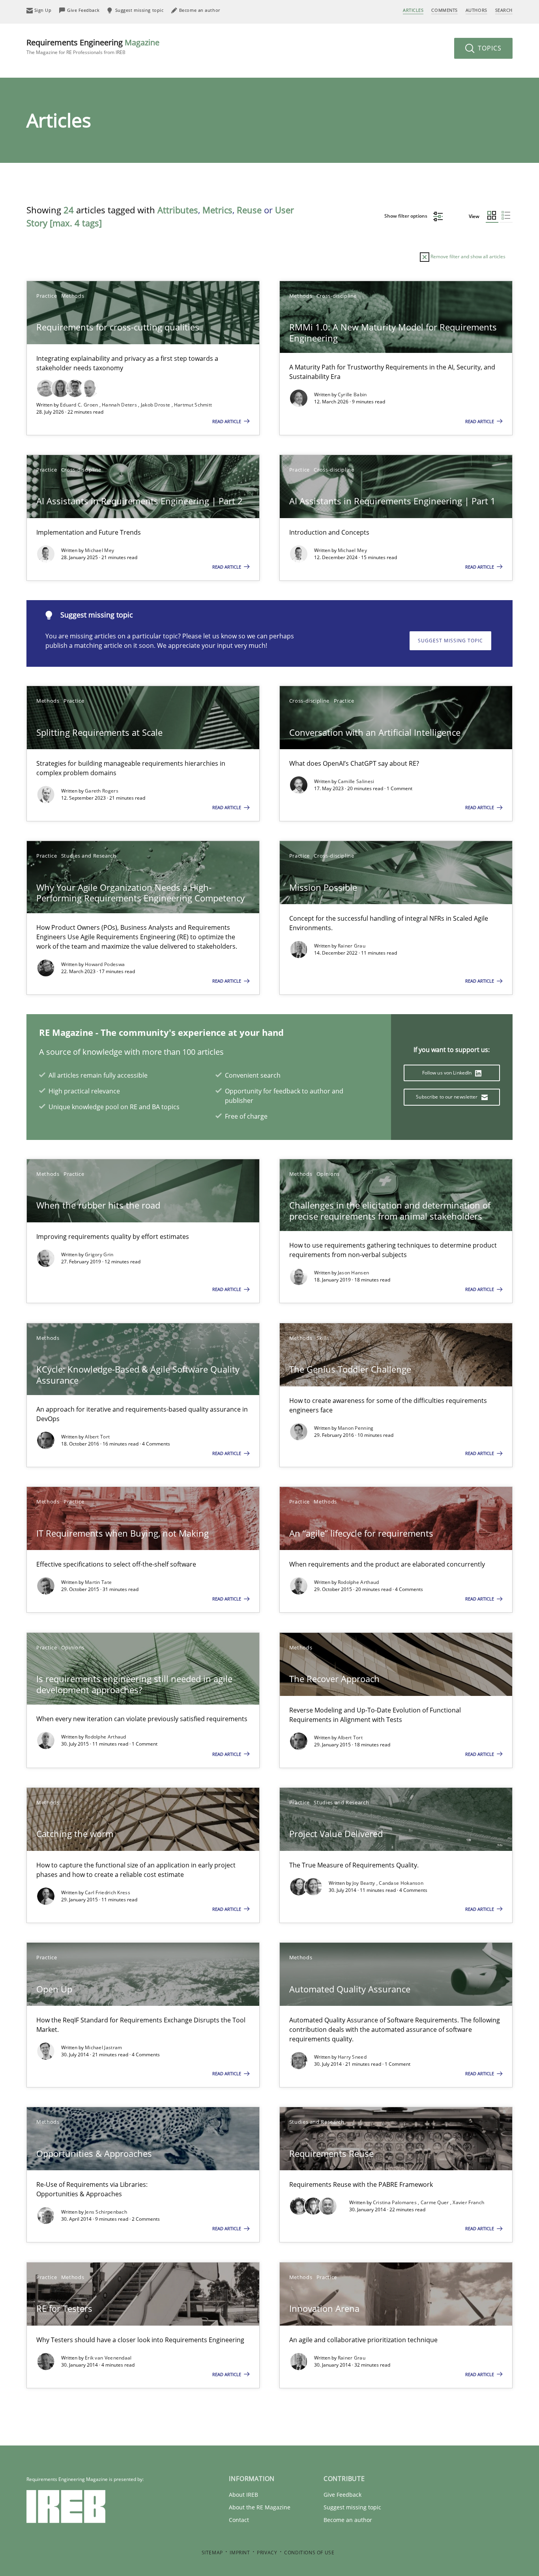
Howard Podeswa (105, 964)
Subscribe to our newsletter (447, 1097)
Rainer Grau (352, 946)
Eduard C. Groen (80, 405)
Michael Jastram (104, 2047)
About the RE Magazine (260, 2507)
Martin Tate (98, 1582)
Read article (227, 421)
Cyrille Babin (352, 395)
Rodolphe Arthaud (358, 1582)
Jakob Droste (156, 405)
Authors (476, 10)
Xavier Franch (468, 2202)
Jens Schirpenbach (106, 2212)
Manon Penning (356, 1428)
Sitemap (212, 2553)
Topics (489, 48)
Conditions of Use (309, 2553)
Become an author (348, 2520)
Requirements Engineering (93, 46)
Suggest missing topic (450, 641)
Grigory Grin (99, 1254)
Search (504, 10)
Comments (444, 10)
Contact (239, 2520)
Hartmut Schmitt (193, 405)
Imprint (240, 2553)
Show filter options (406, 216)
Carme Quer (435, 2202)
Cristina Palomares (396, 2202)
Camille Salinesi (356, 781)
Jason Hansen (354, 1273)
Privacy (267, 2553)
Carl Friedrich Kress (108, 1892)
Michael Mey (99, 550)
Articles (413, 10)
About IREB (243, 2495)
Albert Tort (97, 1437)
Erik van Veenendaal (108, 2358)
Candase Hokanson (401, 1883)
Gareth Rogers (102, 791)
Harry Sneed (352, 2057)
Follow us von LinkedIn (448, 1073)
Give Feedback (342, 2495)
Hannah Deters (120, 405)
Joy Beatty (364, 1883)
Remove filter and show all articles (467, 256)
